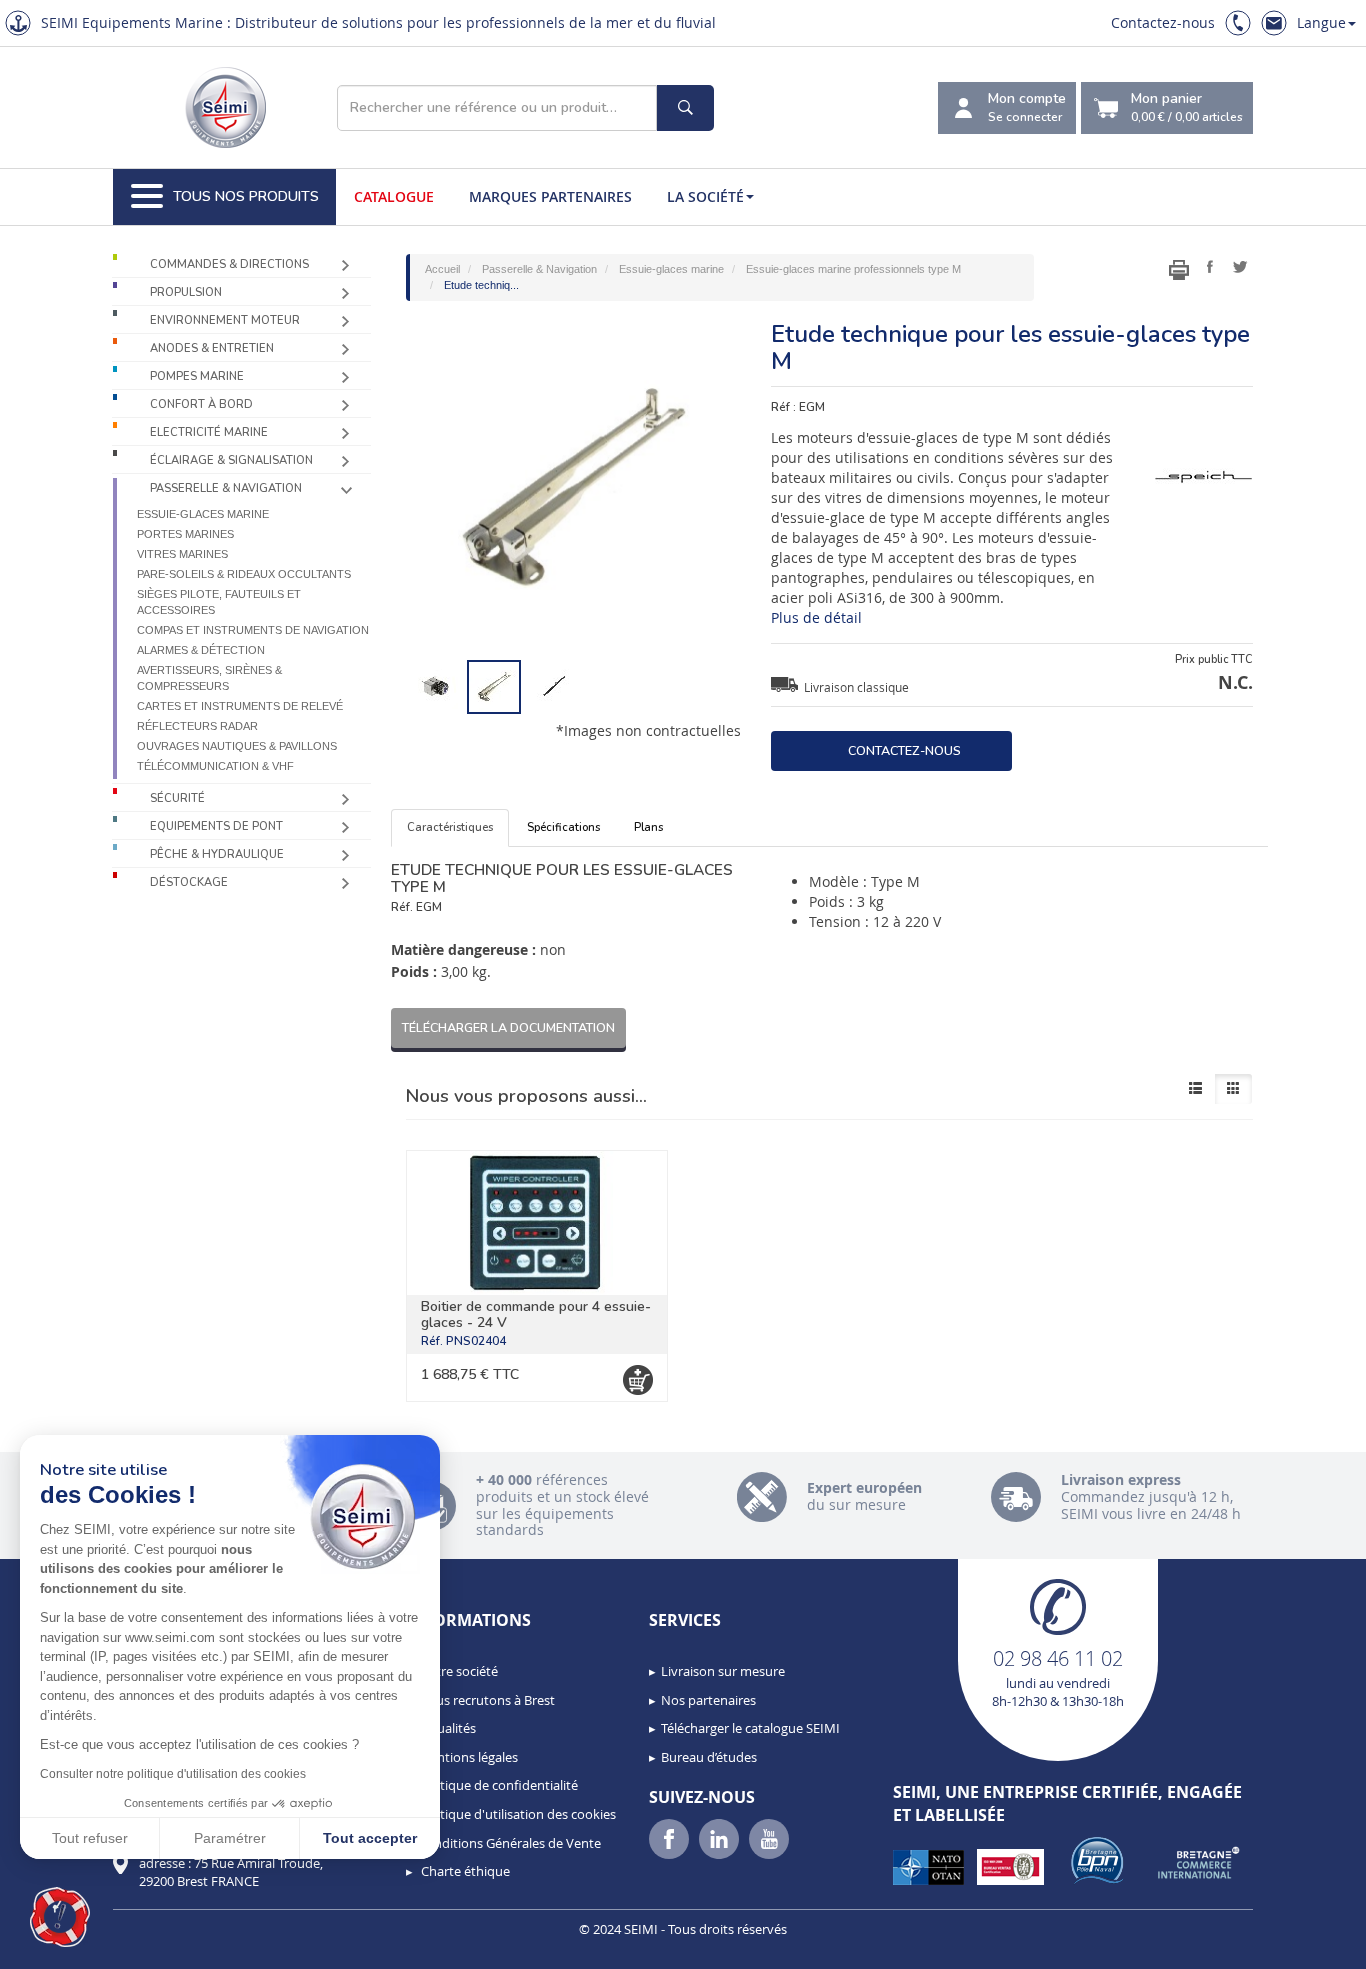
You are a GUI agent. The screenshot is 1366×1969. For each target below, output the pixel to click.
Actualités (447, 1728)
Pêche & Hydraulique (217, 854)
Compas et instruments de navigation (253, 630)
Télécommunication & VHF (215, 766)
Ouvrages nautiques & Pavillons (237, 746)
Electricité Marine (209, 432)
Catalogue (394, 196)
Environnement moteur (225, 320)
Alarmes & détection (201, 650)
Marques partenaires (550, 196)
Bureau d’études (709, 1757)
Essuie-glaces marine (203, 514)
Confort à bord (201, 404)
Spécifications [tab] (563, 827)
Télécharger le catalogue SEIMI (750, 1728)
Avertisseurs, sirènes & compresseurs (209, 678)
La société (705, 196)
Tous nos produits (246, 196)
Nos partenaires (708, 1700)
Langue (1321, 22)
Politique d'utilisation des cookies (517, 1814)
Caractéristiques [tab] (450, 827)
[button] (60, 1917)
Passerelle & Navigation (226, 488)
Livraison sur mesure (723, 1671)
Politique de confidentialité (498, 1785)
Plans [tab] (648, 827)
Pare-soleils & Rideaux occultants (244, 574)
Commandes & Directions (229, 264)
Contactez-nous (1163, 22)
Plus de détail (816, 617)
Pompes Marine (197, 376)
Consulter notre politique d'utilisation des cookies (173, 1774)
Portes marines (185, 534)
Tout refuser (90, 1838)
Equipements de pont (216, 826)
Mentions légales (468, 1757)
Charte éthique (464, 1871)
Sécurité (177, 798)
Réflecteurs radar (197, 726)
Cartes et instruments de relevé (240, 706)
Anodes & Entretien (212, 348)
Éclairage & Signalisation (231, 460)
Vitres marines (182, 554)
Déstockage (189, 882)
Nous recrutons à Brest (486, 1700)
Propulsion (186, 292)
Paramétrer (230, 1838)
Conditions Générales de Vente (509, 1843)
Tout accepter (370, 1838)
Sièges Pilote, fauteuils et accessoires (219, 602)
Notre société (458, 1671)
